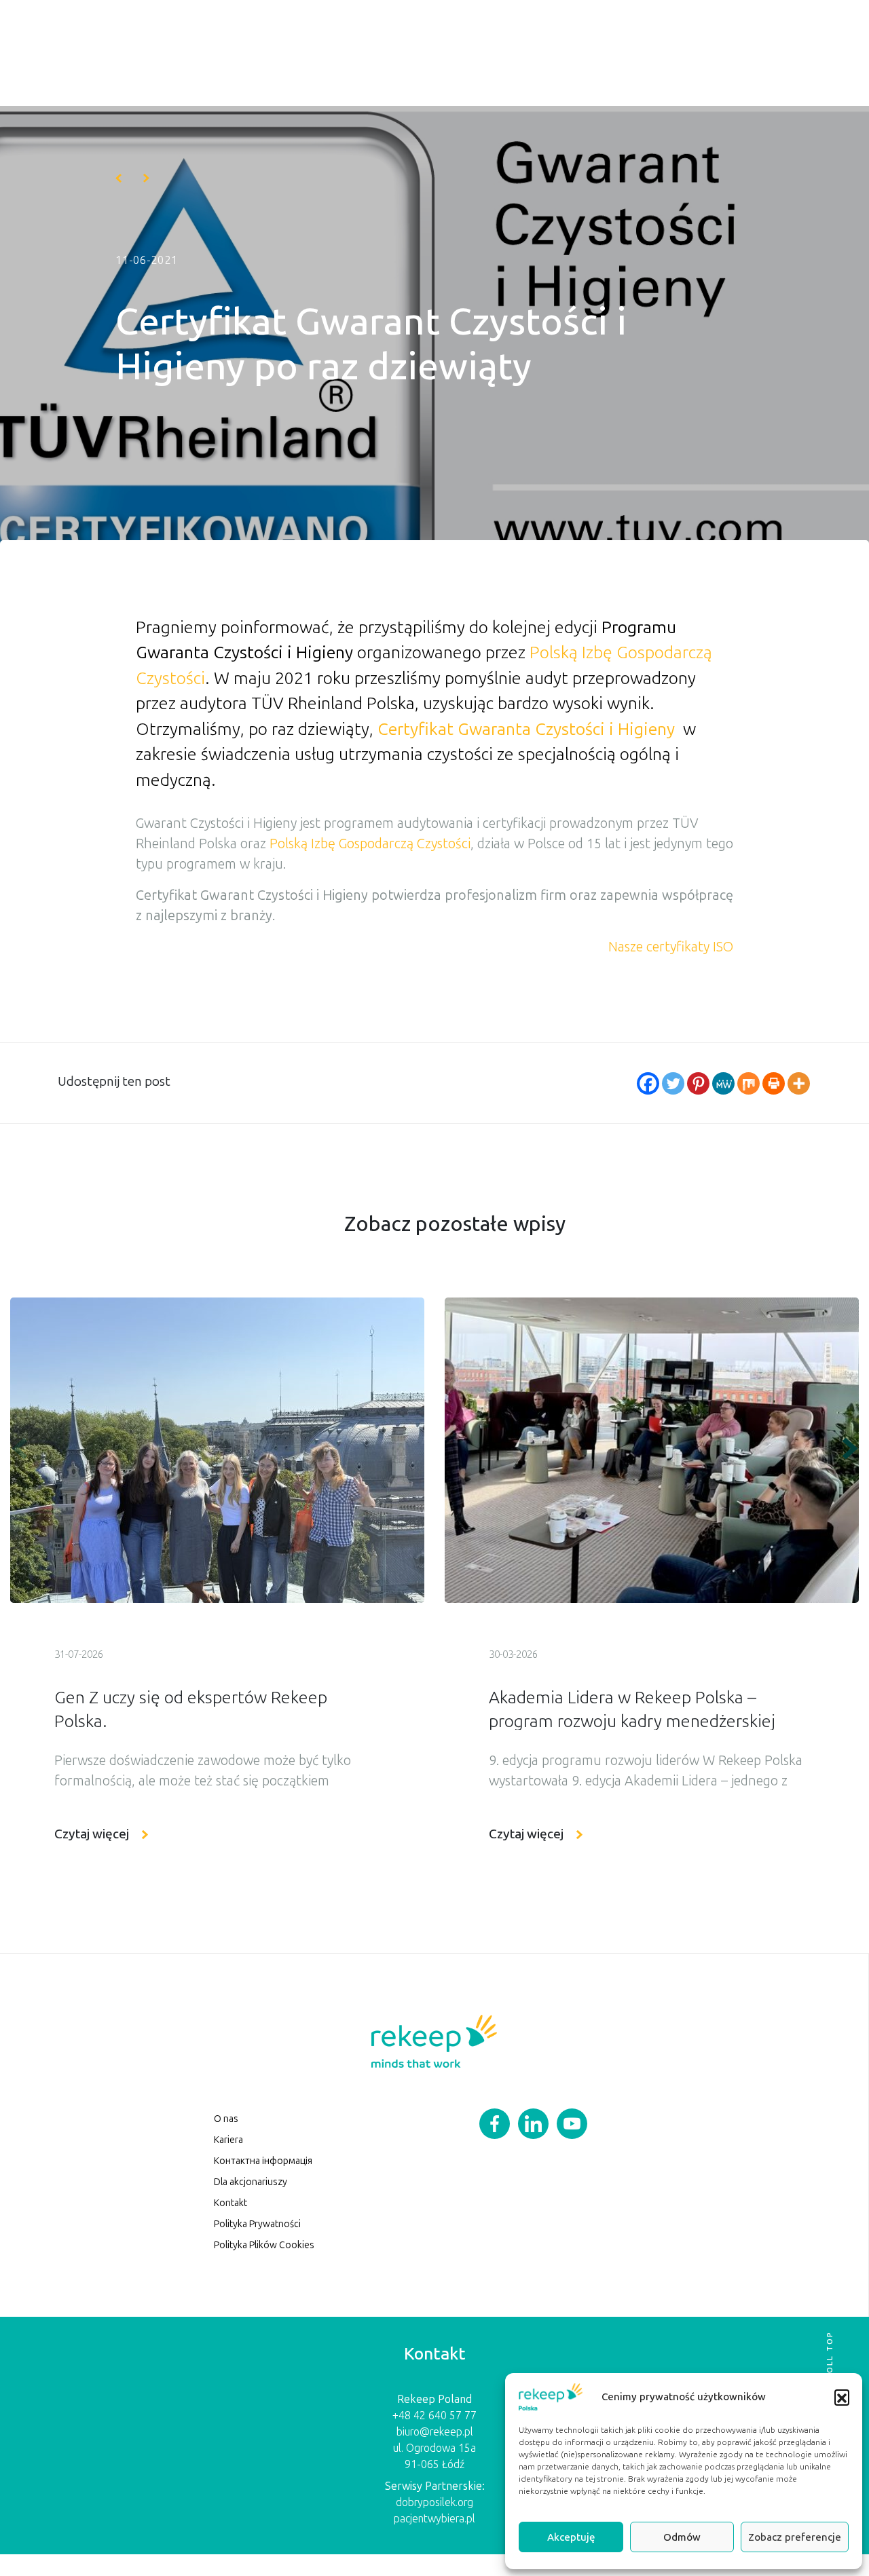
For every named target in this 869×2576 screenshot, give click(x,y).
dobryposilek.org (434, 2502)
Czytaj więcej (92, 1834)
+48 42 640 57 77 (434, 2416)
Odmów (682, 2537)
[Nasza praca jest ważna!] (146, 178)
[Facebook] (648, 1083)
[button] (842, 2397)
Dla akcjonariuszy (251, 2182)
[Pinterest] (698, 1083)
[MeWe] (723, 1083)
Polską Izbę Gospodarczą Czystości (370, 844)
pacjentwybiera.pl (434, 2519)
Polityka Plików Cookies (264, 2245)
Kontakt (230, 2203)
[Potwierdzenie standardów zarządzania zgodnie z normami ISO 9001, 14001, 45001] (118, 178)
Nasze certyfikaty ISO (671, 947)
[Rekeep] (434, 2040)
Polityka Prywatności (257, 2224)
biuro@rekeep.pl (435, 2432)
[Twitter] (673, 1083)
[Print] (774, 1083)
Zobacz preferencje (795, 2537)
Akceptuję (571, 2537)
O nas (226, 2119)
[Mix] (748, 1083)
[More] (799, 1083)
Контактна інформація (263, 2161)
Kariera (228, 2140)
